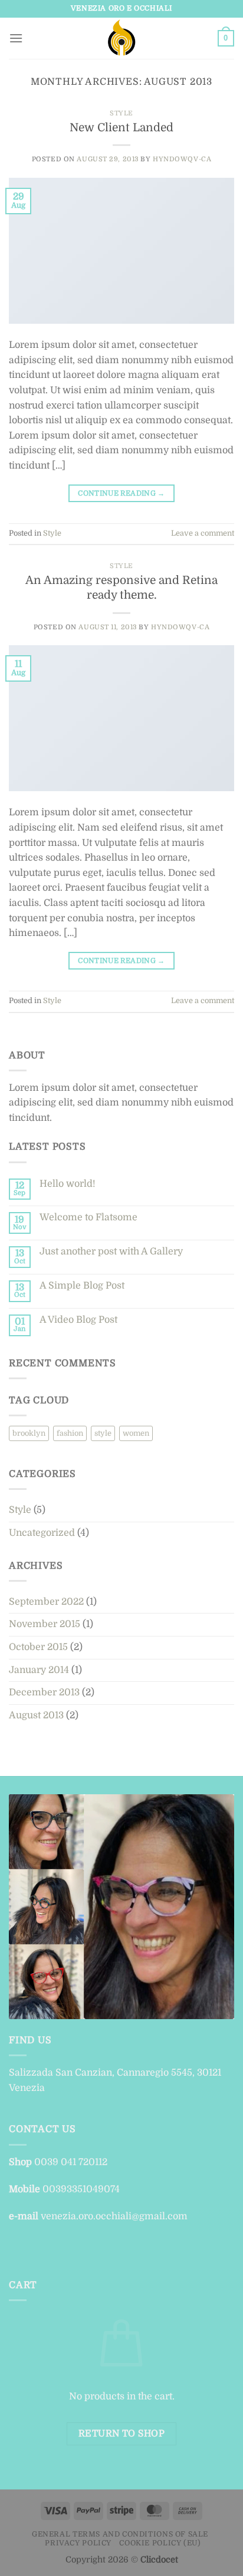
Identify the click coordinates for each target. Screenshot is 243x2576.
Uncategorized (42, 1533)
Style (121, 113)
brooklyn (29, 1433)
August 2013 (36, 1715)
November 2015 (45, 1624)
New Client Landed (121, 128)
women (136, 1433)
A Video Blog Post (78, 1320)
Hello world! (68, 1184)
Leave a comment (203, 533)
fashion (70, 1433)
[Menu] (16, 38)
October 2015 (38, 1647)
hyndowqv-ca (182, 159)
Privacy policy (78, 2543)
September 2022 (46, 1602)
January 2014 (39, 1670)
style (103, 1433)
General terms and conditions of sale (120, 2534)
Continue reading (121, 493)
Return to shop (122, 2434)
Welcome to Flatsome (88, 1217)
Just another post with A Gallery (111, 1252)
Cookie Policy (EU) (160, 2543)
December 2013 (44, 1692)
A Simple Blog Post (82, 1286)
